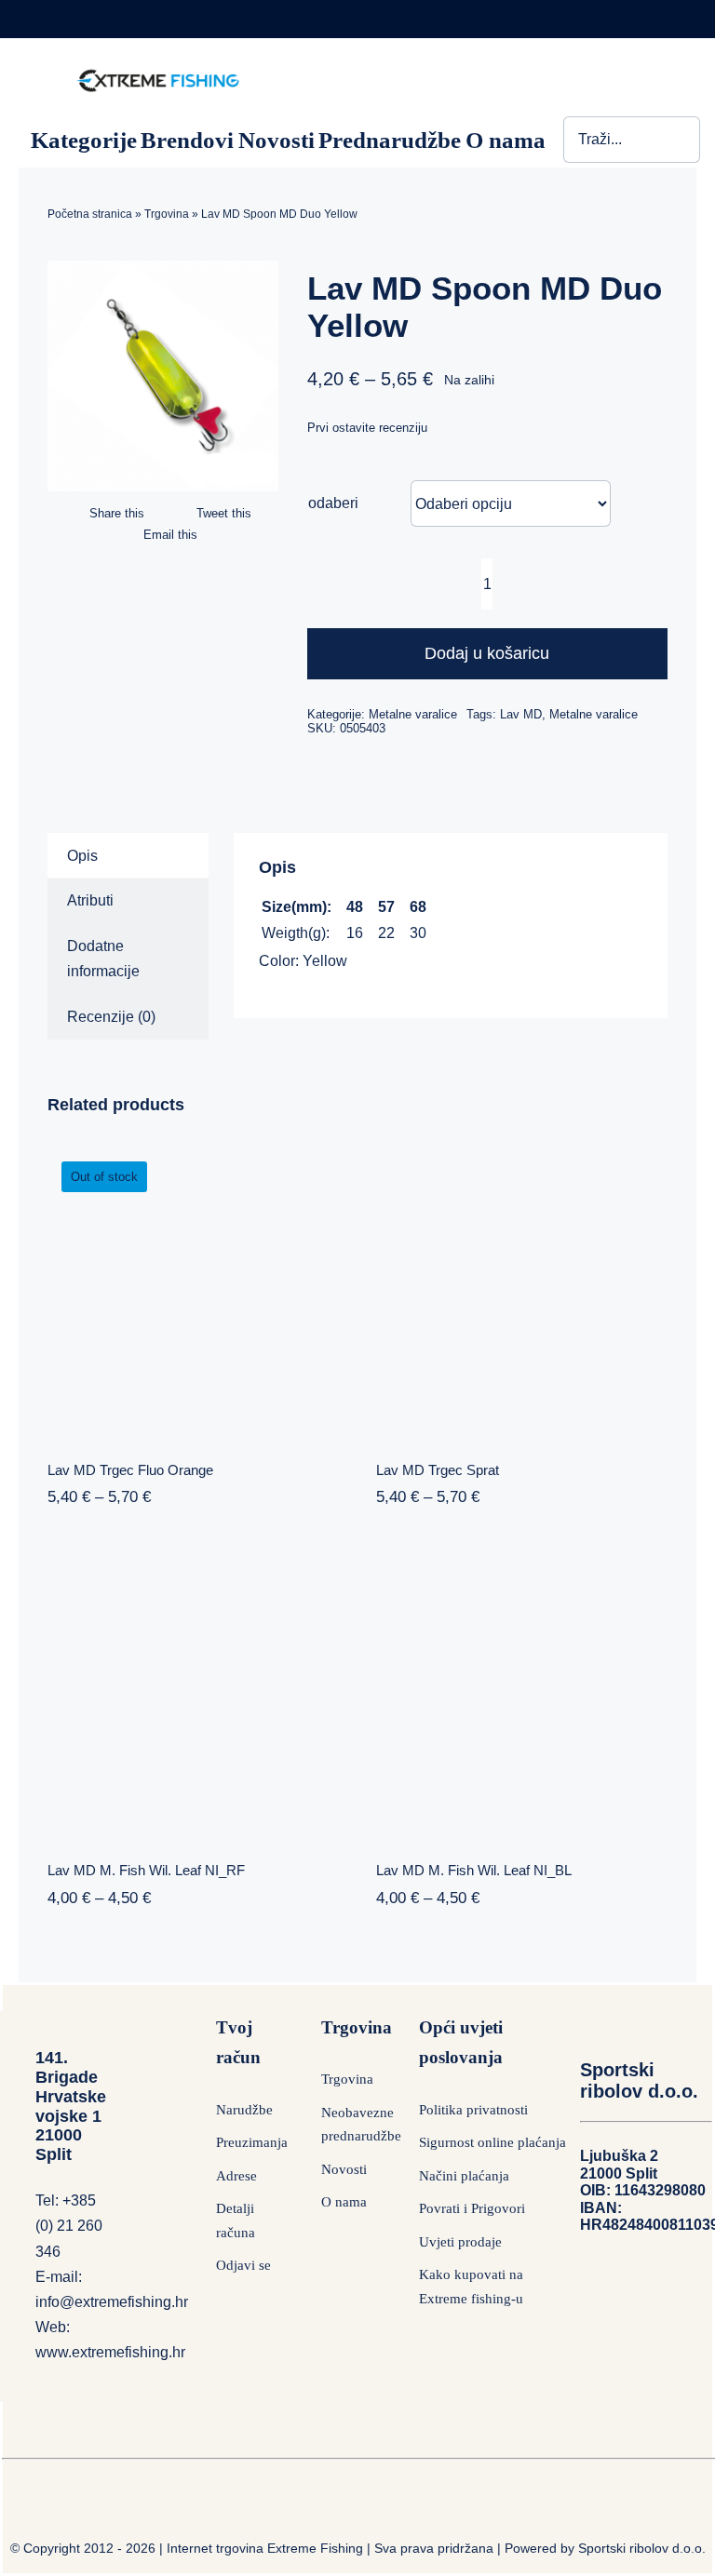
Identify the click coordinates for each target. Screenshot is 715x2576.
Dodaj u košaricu (487, 653)
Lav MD (521, 714)
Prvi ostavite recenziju (367, 428)
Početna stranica (90, 214)
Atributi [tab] (90, 900)
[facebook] (594, 18)
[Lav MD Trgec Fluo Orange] (193, 1288)
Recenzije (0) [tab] (111, 1017)
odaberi (333, 503)
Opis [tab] (82, 856)
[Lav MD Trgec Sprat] (522, 1288)
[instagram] (630, 18)
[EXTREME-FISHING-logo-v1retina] (157, 73)
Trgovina (167, 214)
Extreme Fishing (315, 2548)
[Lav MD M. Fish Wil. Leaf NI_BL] (522, 1690)
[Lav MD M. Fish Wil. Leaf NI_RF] (193, 1690)
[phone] (666, 18)
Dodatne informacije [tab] (103, 959)
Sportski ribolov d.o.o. (642, 2548)
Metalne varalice (413, 714)
